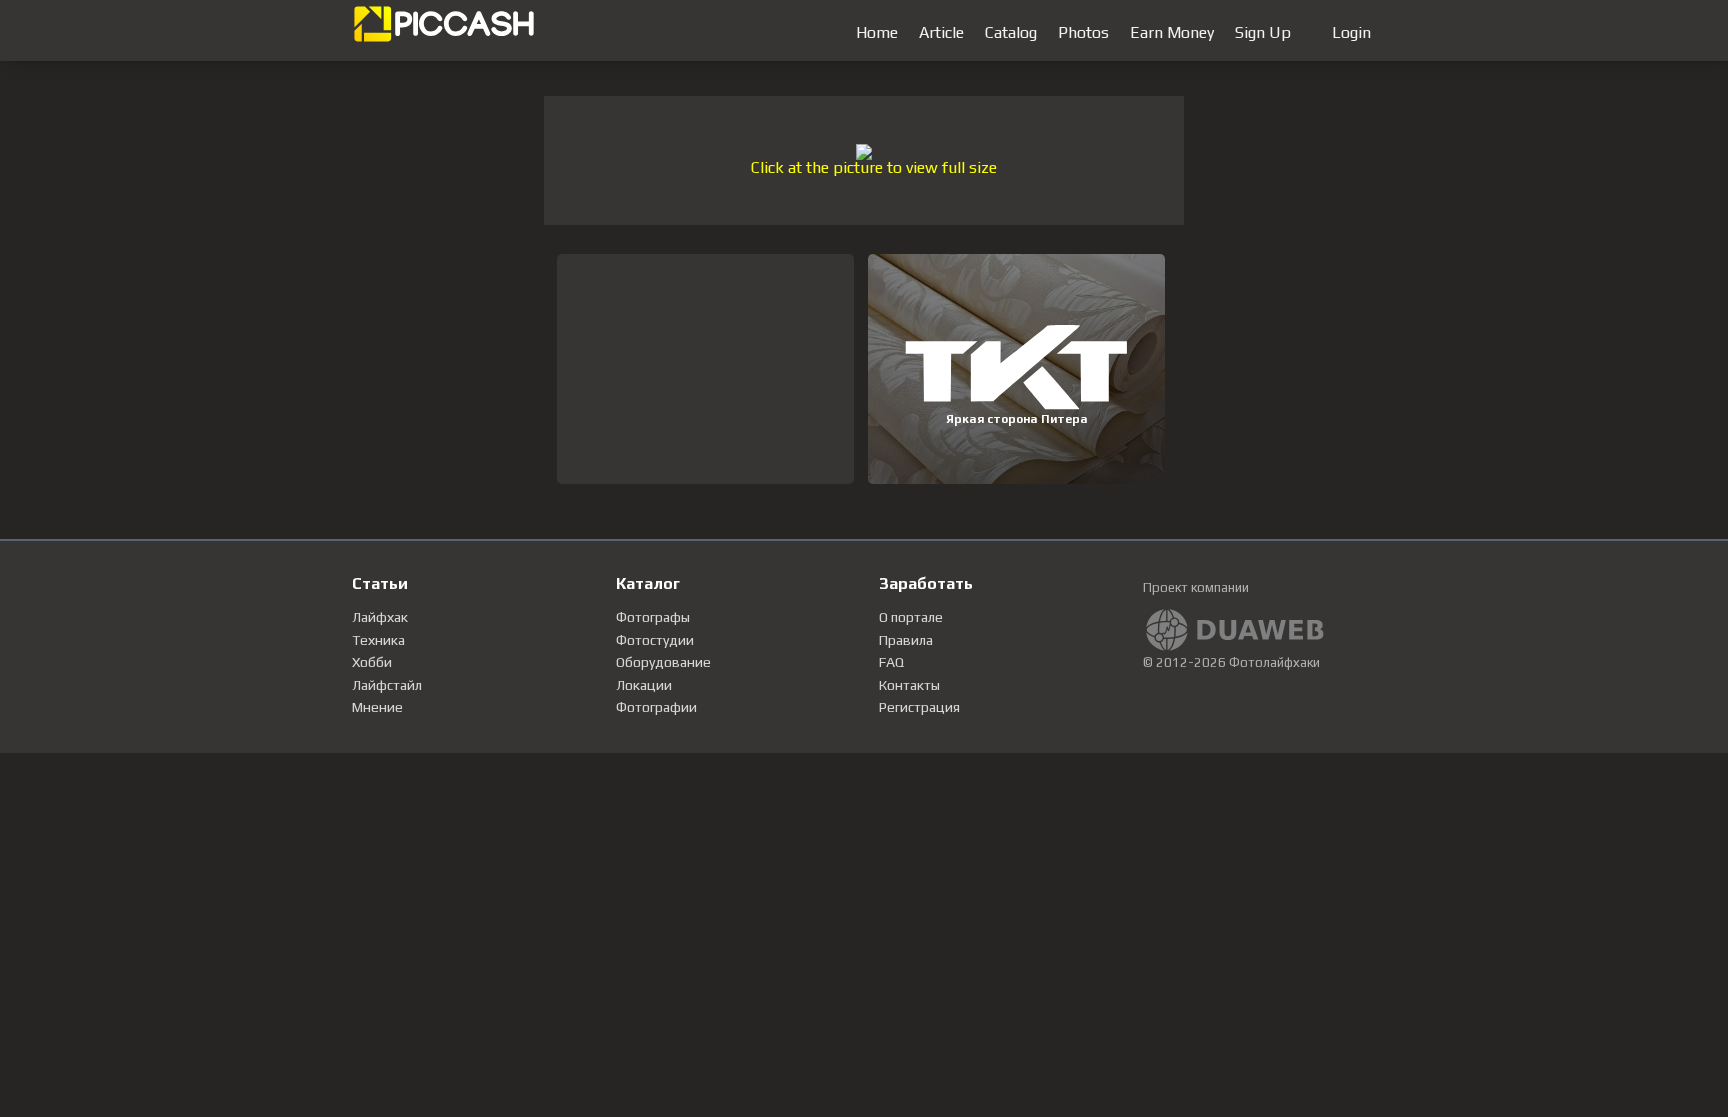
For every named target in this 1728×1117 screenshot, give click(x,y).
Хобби (372, 662)
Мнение (377, 707)
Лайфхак (380, 617)
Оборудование (663, 662)
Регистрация (919, 707)
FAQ (891, 662)
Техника (378, 640)
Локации (644, 685)
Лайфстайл (387, 685)
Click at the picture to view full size (874, 167)
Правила (906, 640)
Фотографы (653, 617)
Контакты (909, 685)
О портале (911, 617)
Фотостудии (655, 640)
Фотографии (656, 707)
